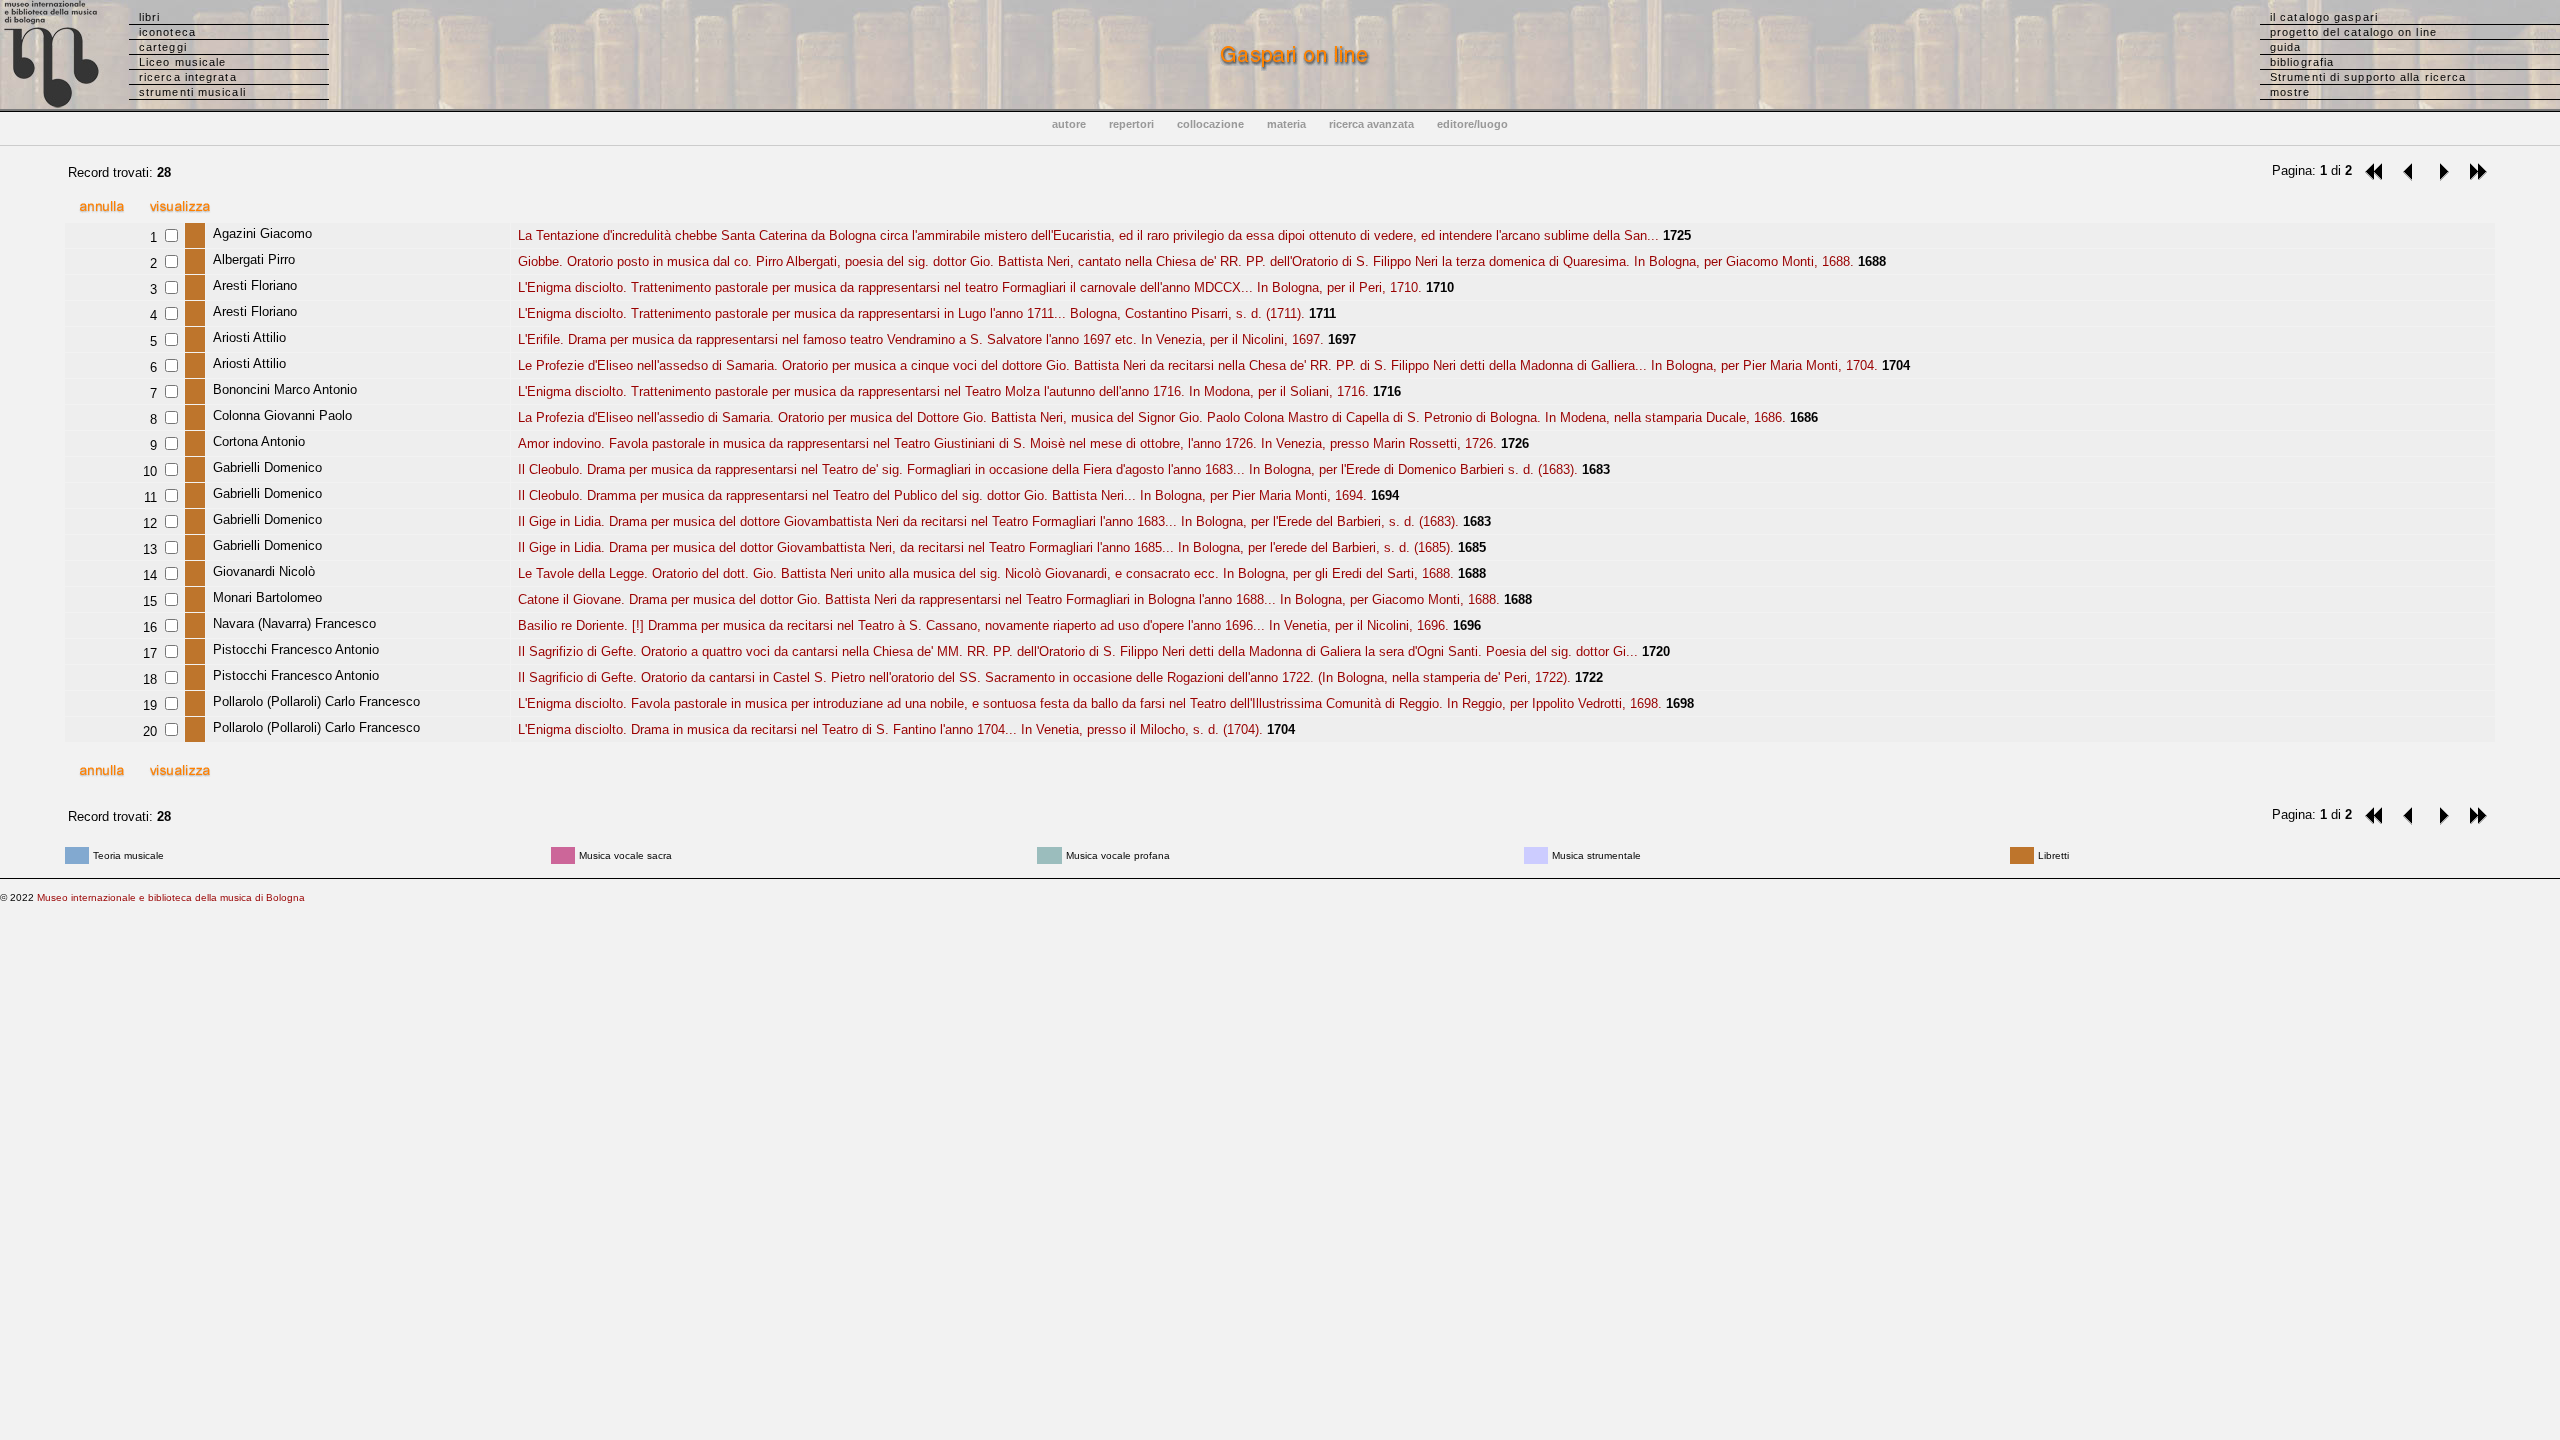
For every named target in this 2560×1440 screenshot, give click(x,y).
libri (150, 17)
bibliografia (2302, 62)
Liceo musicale (182, 62)
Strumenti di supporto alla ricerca (2368, 77)
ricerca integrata (188, 77)
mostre (2290, 92)
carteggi (163, 47)
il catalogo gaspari (2324, 17)
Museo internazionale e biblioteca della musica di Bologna (171, 897)
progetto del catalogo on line (2353, 32)
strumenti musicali (192, 92)
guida (2286, 47)
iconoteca (167, 32)
